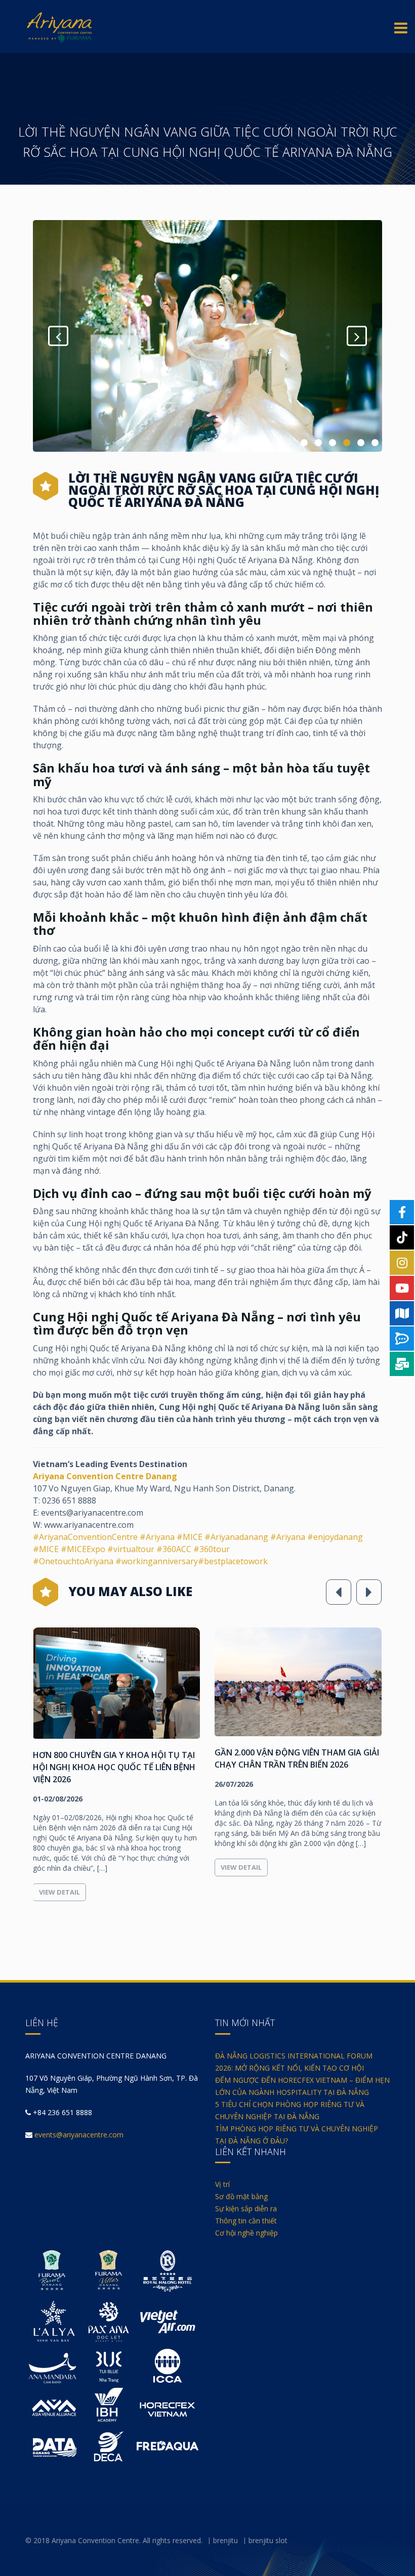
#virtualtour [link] (131, 1549)
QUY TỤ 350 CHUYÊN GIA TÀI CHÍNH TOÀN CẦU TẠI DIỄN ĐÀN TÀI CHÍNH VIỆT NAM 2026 (297, 1767)
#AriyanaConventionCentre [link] (85, 1537)
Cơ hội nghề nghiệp (246, 2233)
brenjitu (225, 2540)
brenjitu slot (268, 2540)
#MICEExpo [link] (84, 1549)
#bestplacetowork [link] (233, 1561)
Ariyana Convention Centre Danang (105, 1476)
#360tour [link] (212, 1549)
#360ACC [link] (174, 1549)
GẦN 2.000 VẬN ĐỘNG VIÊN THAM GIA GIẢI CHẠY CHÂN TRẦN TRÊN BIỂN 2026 (115, 1758)
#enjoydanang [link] (335, 1537)
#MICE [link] (190, 1537)
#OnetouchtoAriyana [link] (74, 1561)
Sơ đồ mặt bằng (241, 2196)
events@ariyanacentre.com (79, 2135)
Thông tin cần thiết (246, 2221)
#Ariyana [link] (157, 1537)
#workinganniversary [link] (157, 1561)
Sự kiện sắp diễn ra (246, 2208)
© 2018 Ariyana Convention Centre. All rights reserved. (114, 2540)
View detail (59, 1867)
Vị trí (222, 2184)
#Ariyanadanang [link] (236, 1537)
